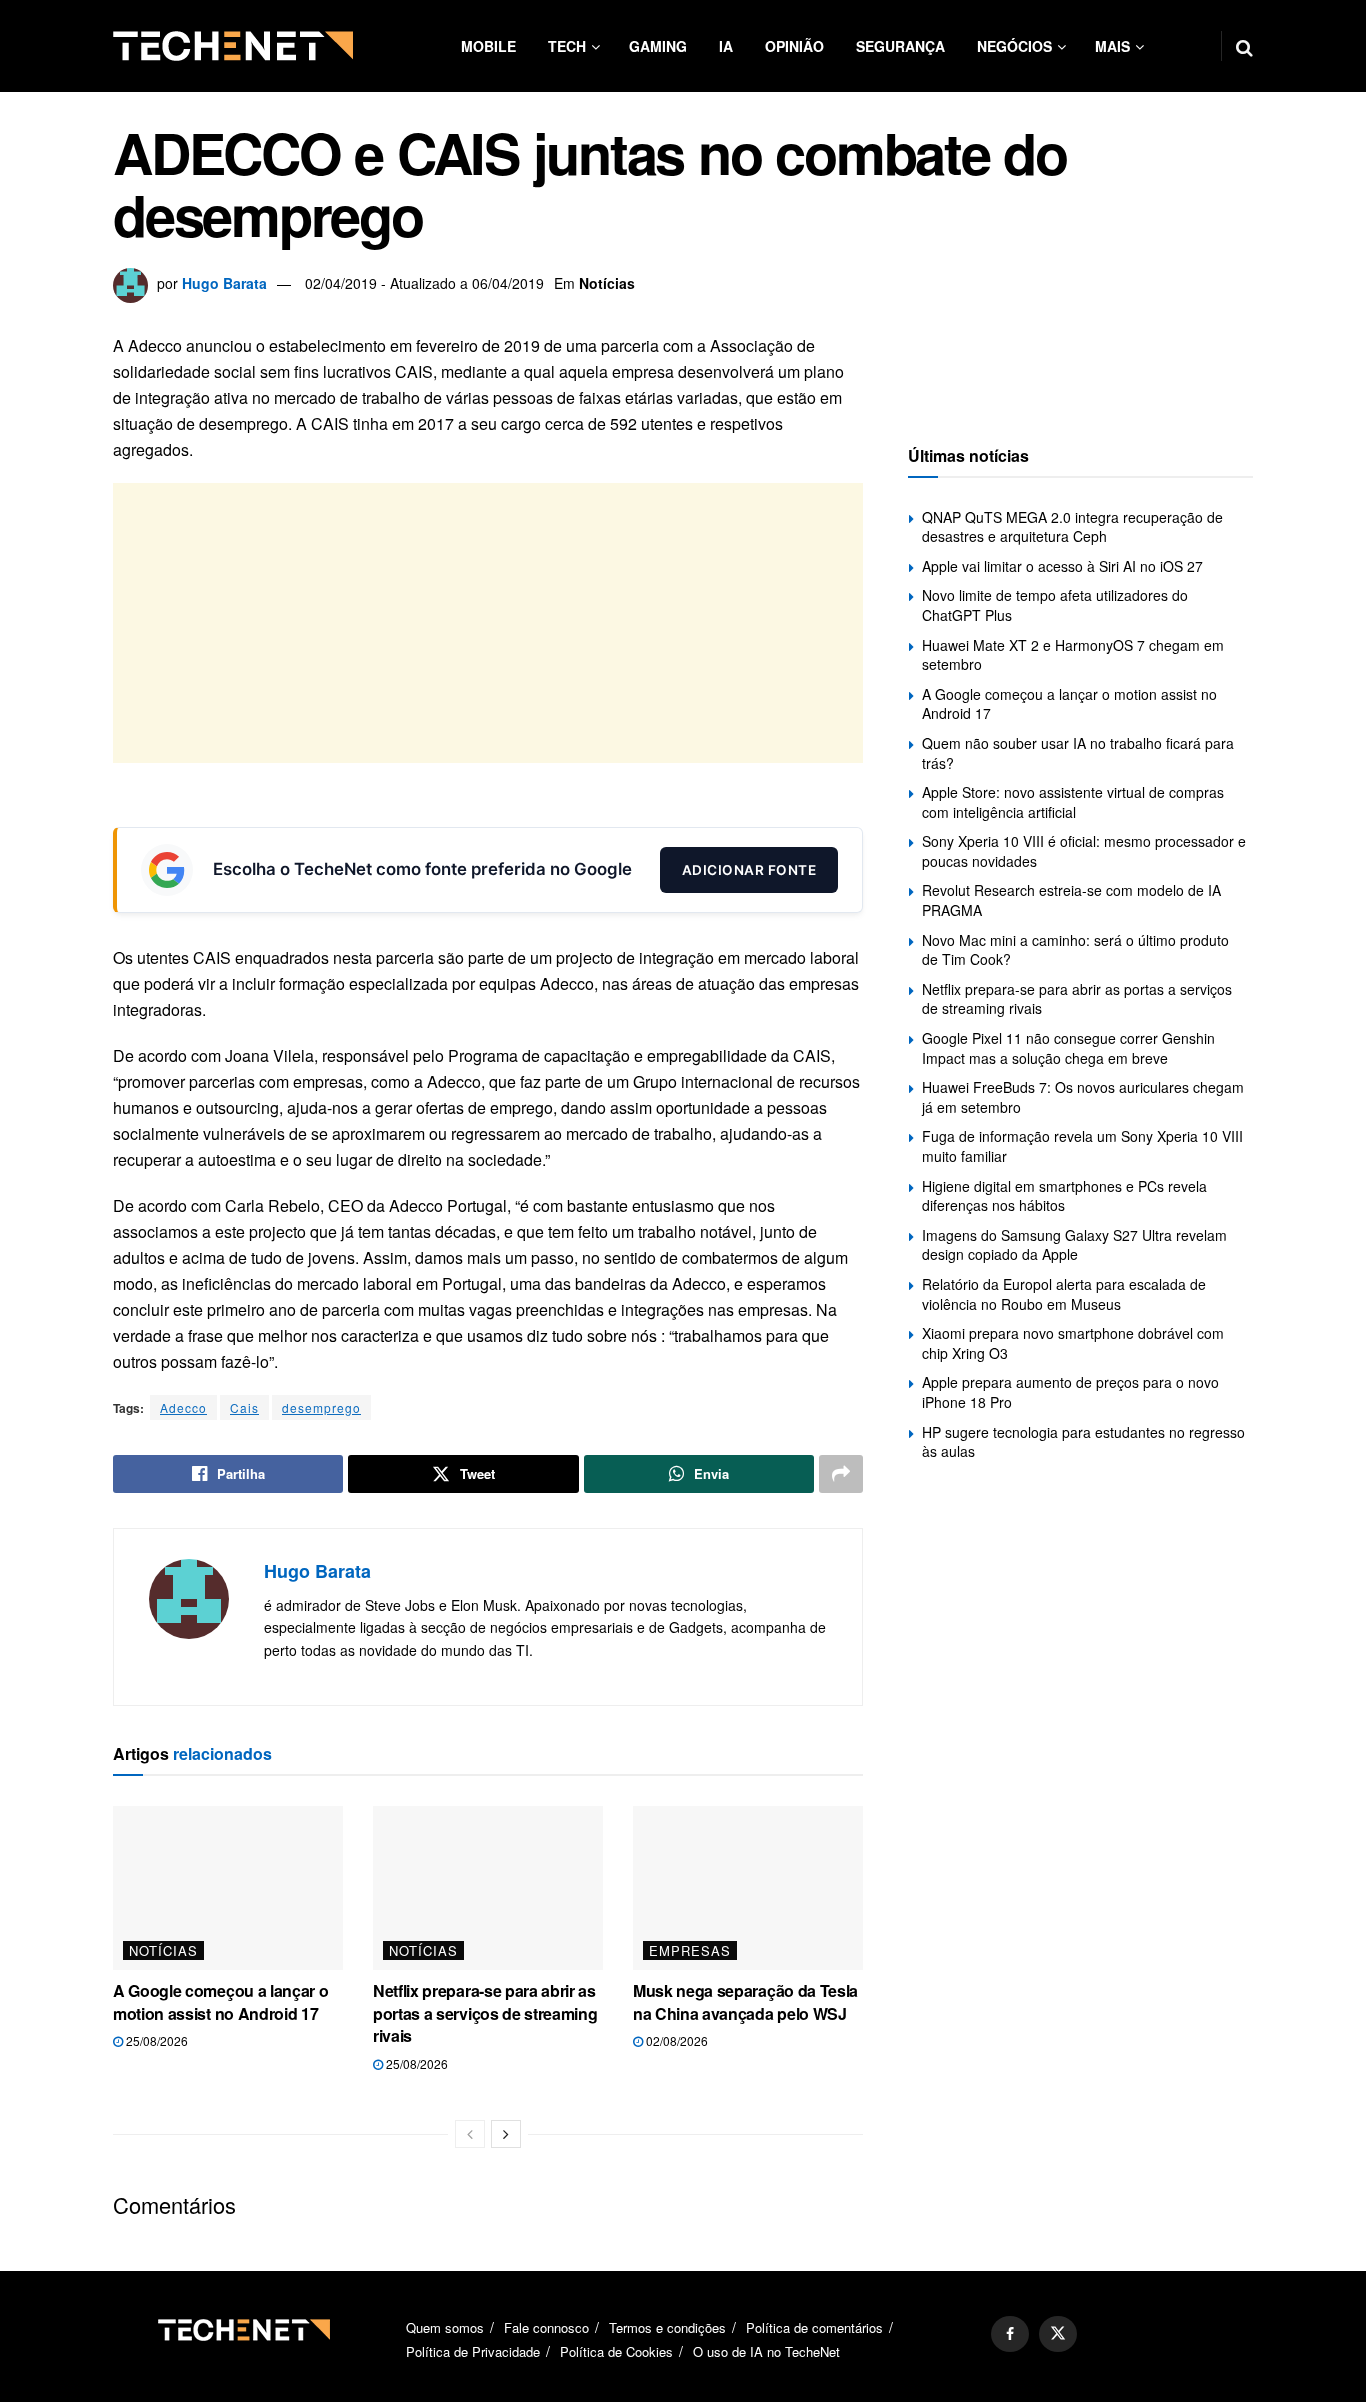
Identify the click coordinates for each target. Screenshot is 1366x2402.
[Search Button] (1244, 46)
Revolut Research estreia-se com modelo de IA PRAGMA (1071, 900)
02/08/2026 (675, 2040)
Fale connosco (546, 2327)
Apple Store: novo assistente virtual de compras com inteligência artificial (1073, 802)
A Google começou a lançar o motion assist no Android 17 (220, 2001)
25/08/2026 (155, 2040)
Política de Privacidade (473, 2351)
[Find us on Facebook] (1010, 2334)
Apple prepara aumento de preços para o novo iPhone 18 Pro (1070, 1392)
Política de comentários (814, 2327)
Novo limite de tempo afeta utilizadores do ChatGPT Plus (1055, 605)
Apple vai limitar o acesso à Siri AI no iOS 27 (1062, 566)
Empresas (690, 1950)
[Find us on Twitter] (1058, 2334)
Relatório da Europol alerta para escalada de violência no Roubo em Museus (1064, 1294)
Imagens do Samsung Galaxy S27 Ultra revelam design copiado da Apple (1074, 1245)
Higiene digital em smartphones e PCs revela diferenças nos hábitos (1064, 1196)
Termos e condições (667, 2327)
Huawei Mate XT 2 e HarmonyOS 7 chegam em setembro (1073, 655)
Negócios (1014, 46)
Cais (244, 1407)
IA (726, 46)
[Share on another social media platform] (841, 1474)
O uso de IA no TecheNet (766, 2351)
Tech (567, 46)
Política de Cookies (616, 2351)
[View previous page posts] (470, 2134)
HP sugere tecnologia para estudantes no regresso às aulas (1083, 1442)
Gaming (658, 46)
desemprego (321, 1407)
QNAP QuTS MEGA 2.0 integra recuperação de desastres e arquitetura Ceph (1072, 527)
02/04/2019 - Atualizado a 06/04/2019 (424, 283)
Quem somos (445, 2327)
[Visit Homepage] (233, 46)
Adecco (183, 1407)
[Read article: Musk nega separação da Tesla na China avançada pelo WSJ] (748, 1888)
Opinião (794, 46)
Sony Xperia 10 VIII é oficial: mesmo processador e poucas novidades (1084, 851)
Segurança (900, 46)
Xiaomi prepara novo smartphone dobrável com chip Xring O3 (1073, 1343)
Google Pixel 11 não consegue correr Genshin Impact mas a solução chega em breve (1068, 1048)
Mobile (488, 46)
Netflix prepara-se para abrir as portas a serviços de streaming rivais (485, 2013)
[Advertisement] (488, 623)
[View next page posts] (506, 2134)
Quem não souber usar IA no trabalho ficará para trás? (1078, 753)
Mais (1112, 46)
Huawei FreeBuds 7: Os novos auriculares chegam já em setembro (1083, 1097)
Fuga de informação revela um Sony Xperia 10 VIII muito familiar (1082, 1146)
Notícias (607, 283)
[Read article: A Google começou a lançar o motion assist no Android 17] (228, 1888)
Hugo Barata (224, 283)
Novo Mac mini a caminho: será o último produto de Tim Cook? (1075, 950)
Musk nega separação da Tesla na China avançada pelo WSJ (745, 2001)
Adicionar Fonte (749, 870)
